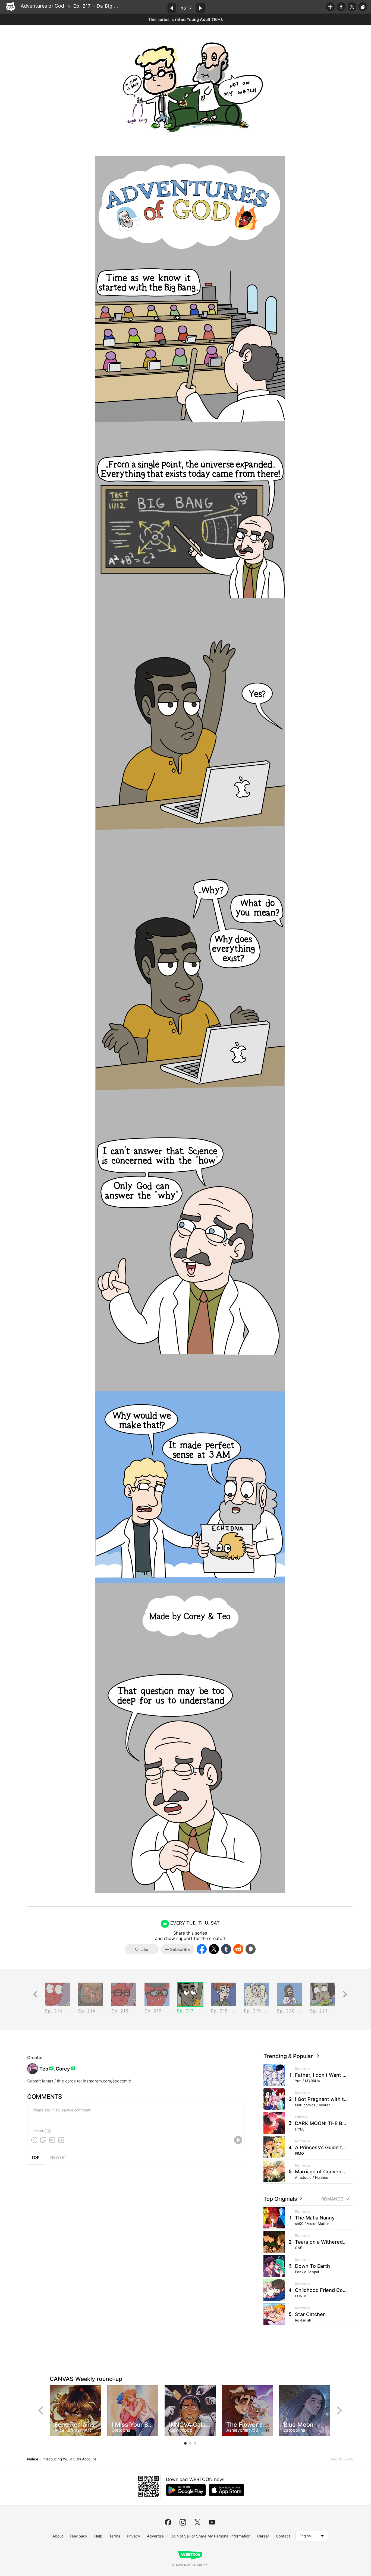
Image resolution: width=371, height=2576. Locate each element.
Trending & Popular (290, 2056)
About (58, 2536)
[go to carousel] (185, 2443)
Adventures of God (42, 6)
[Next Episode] (200, 8)
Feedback (79, 2536)
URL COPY (363, 7)
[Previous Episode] (172, 8)
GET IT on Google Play (186, 2490)
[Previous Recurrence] (35, 1994)
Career (263, 2536)
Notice (33, 2459)
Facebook (341, 7)
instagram (183, 2522)
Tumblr (226, 1949)
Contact (283, 2536)
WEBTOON (10, 7)
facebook (168, 2522)
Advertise (155, 2536)
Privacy (133, 2536)
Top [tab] (35, 2158)
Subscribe (330, 7)
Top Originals (281, 2199)
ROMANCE (332, 2199)
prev (41, 2410)
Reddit (238, 1949)
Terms (115, 2536)
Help (98, 2536)
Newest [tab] (58, 2158)
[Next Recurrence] (345, 1994)
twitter (197, 2522)
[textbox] (135, 2114)
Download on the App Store (227, 2490)
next (339, 2410)
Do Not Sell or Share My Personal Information (210, 2536)
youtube (212, 2522)
